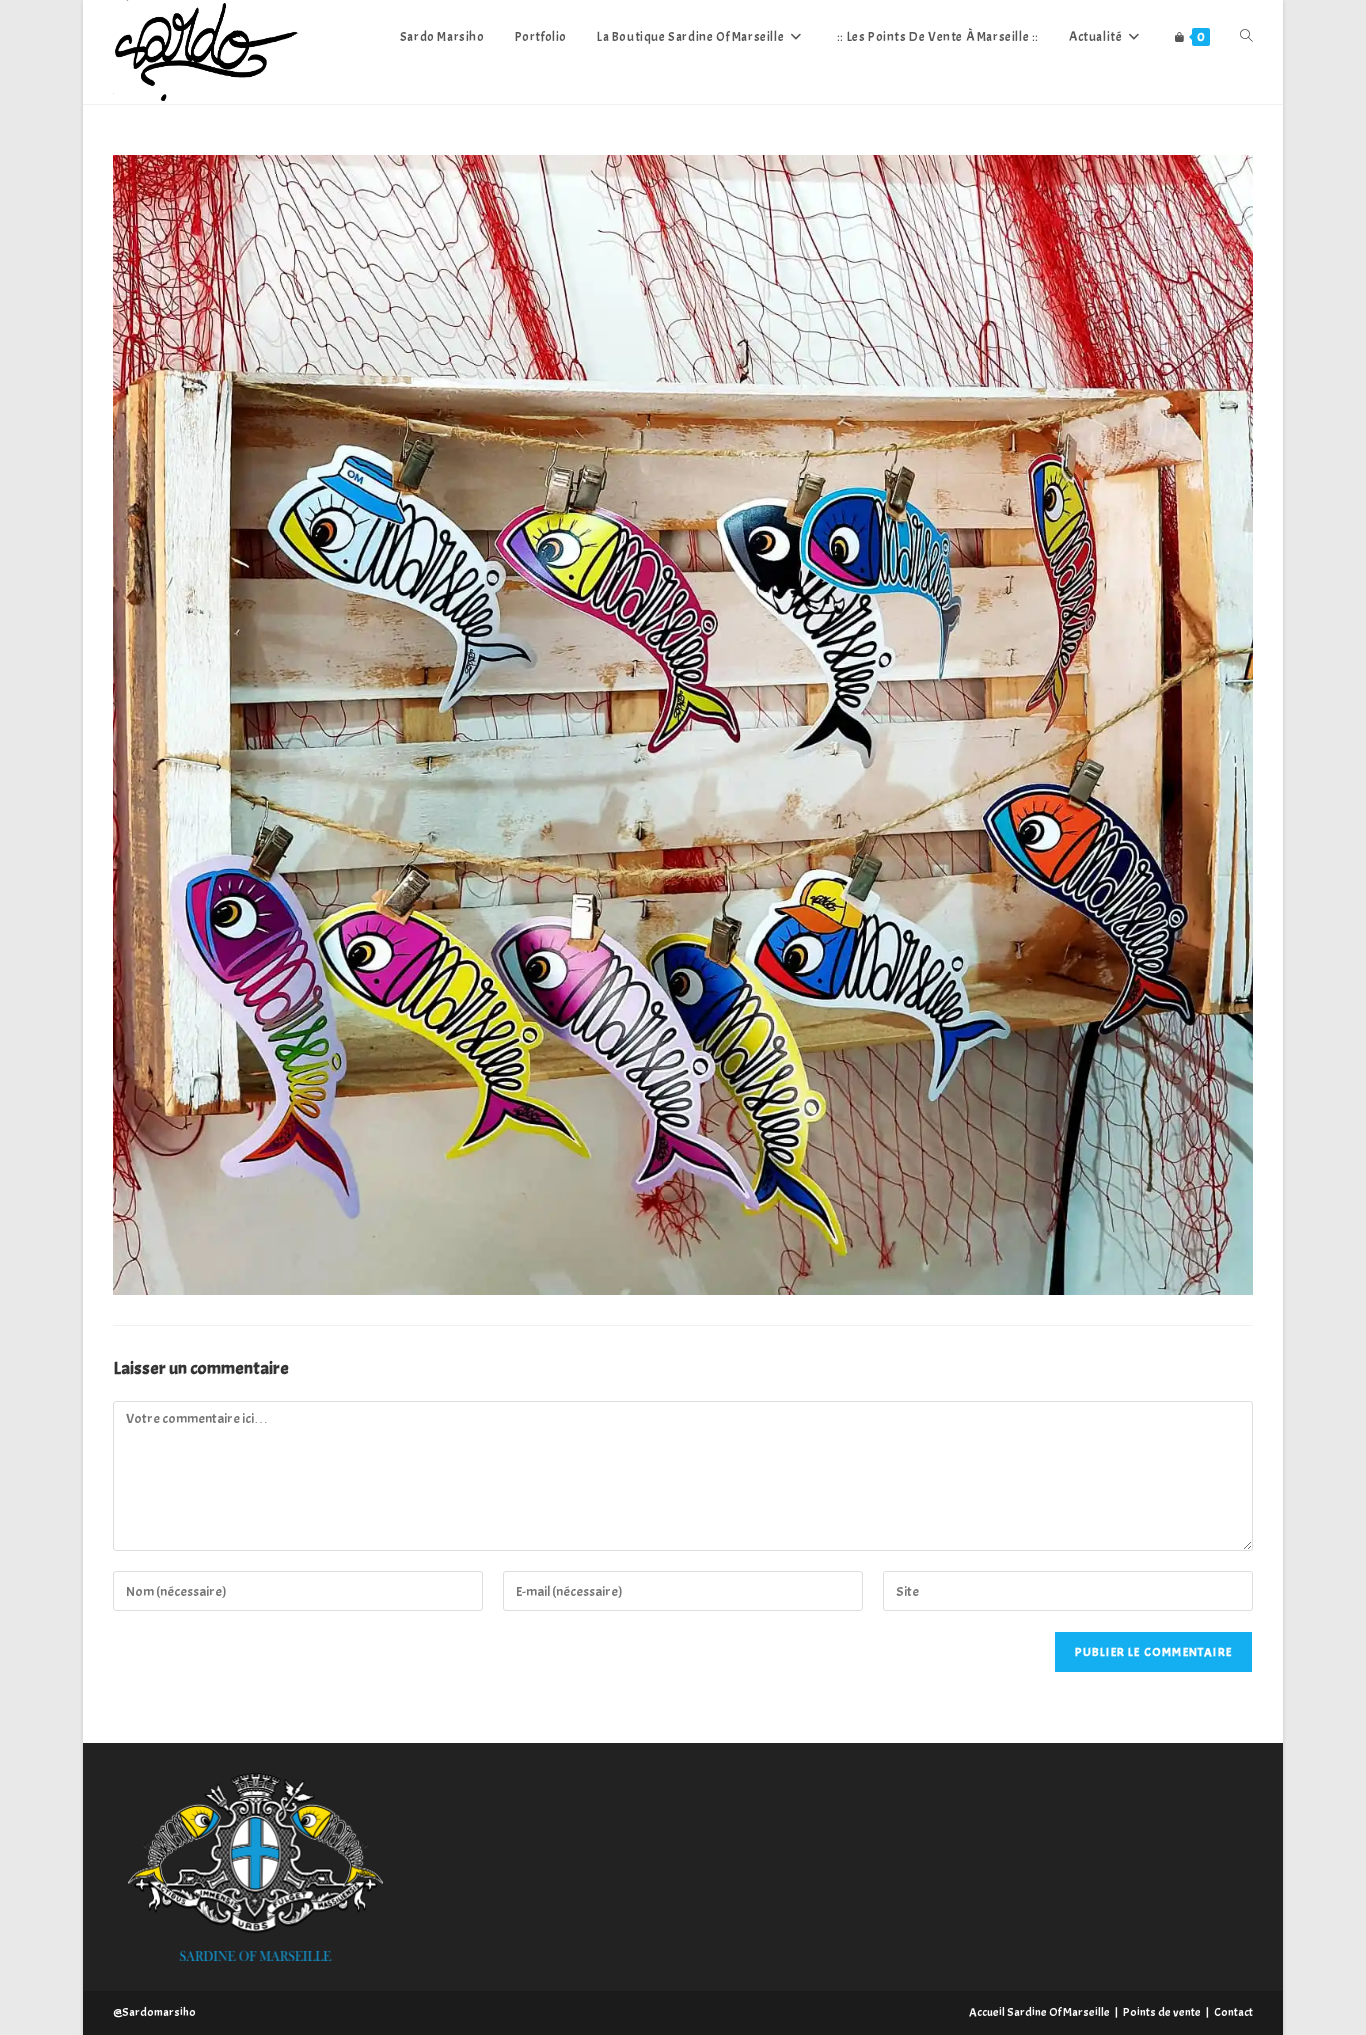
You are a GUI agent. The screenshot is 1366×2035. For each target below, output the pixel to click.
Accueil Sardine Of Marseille (1039, 2012)
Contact (1233, 2012)
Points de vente (1162, 2012)
